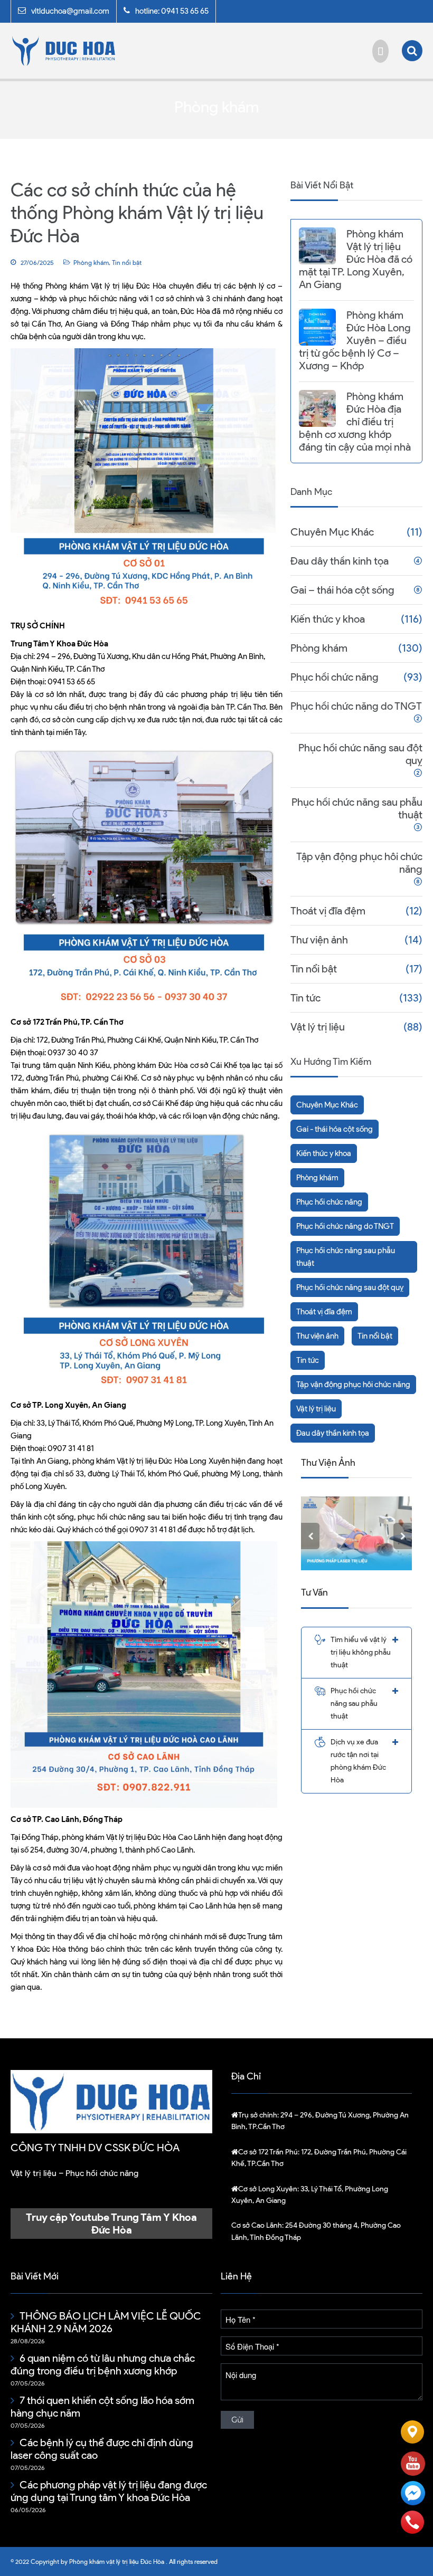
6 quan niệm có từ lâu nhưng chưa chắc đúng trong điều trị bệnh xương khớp (103, 2364)
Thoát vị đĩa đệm (328, 911)
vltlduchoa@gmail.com (70, 11)
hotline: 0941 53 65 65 (172, 11)
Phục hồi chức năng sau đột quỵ (360, 754)
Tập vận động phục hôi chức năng (359, 863)
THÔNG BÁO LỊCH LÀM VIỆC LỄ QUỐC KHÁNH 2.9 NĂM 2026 (106, 2322)
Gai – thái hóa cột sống (342, 590)
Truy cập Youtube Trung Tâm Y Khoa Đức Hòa (111, 2224)
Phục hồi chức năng (335, 677)
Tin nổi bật (127, 263)
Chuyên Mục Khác (332, 532)
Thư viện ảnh (319, 940)
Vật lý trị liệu (318, 1027)
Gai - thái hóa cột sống (335, 1129)
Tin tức (305, 998)
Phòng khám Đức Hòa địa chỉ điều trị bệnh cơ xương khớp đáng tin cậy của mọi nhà (355, 422)
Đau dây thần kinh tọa (340, 561)
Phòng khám (91, 263)
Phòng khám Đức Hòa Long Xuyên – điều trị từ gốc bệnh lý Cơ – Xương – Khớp (355, 340)
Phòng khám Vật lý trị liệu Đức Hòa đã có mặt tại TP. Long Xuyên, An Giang (356, 259)
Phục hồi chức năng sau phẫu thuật (357, 808)
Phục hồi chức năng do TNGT (356, 706)
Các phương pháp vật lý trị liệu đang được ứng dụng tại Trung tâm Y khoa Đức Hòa (109, 2491)
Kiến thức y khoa (328, 619)
